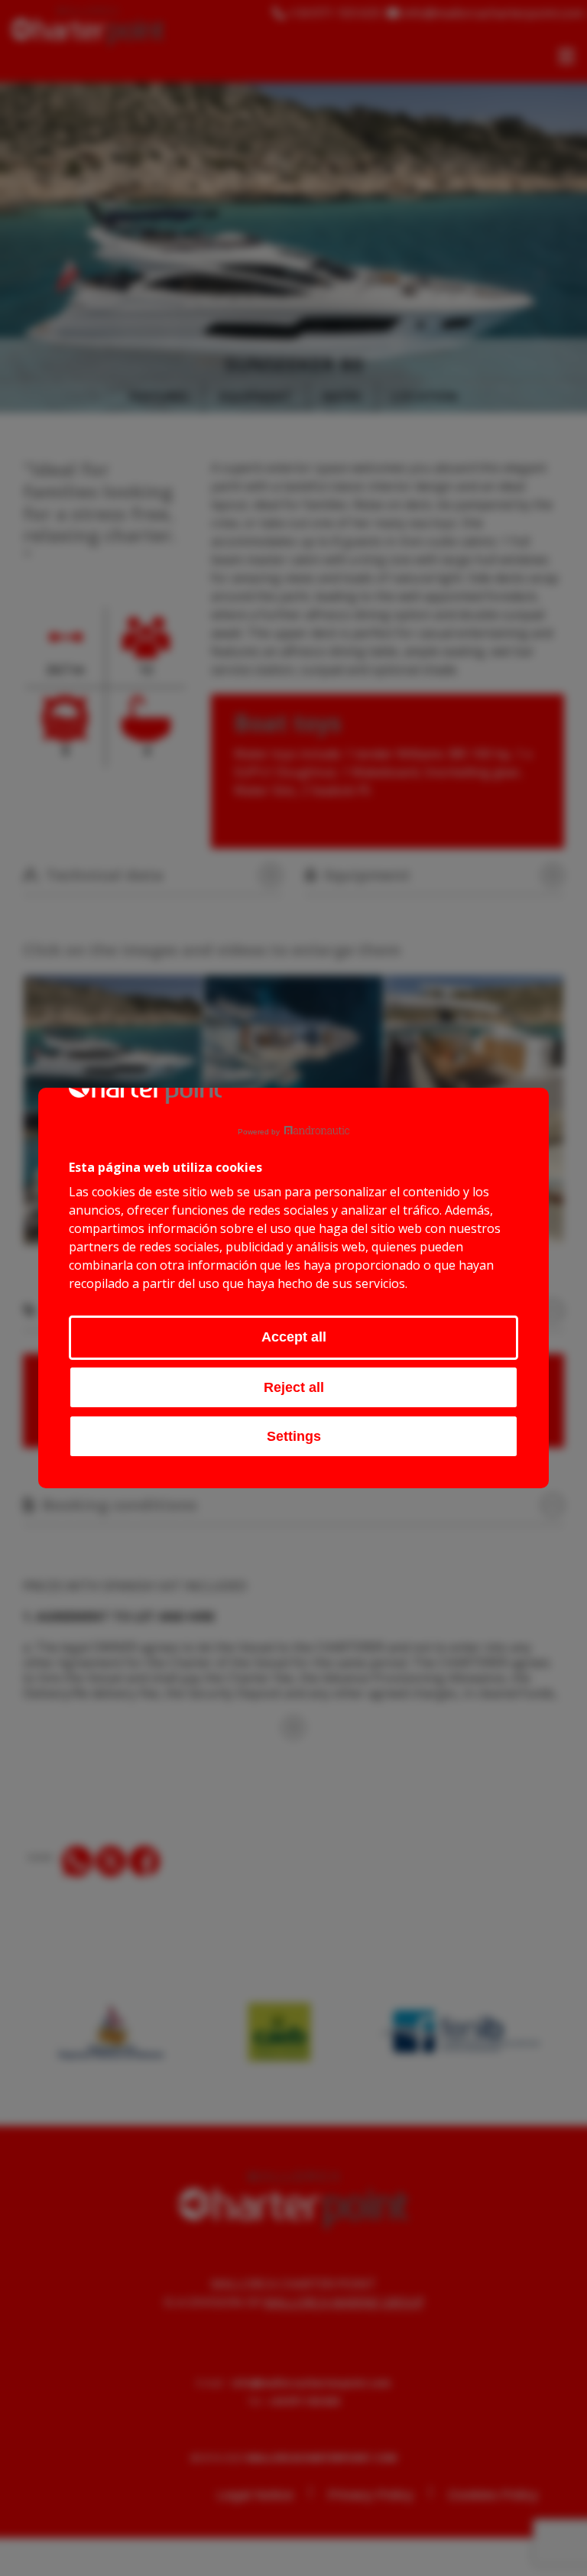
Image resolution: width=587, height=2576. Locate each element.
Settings (294, 1436)
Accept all (294, 1337)
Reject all (294, 1387)
